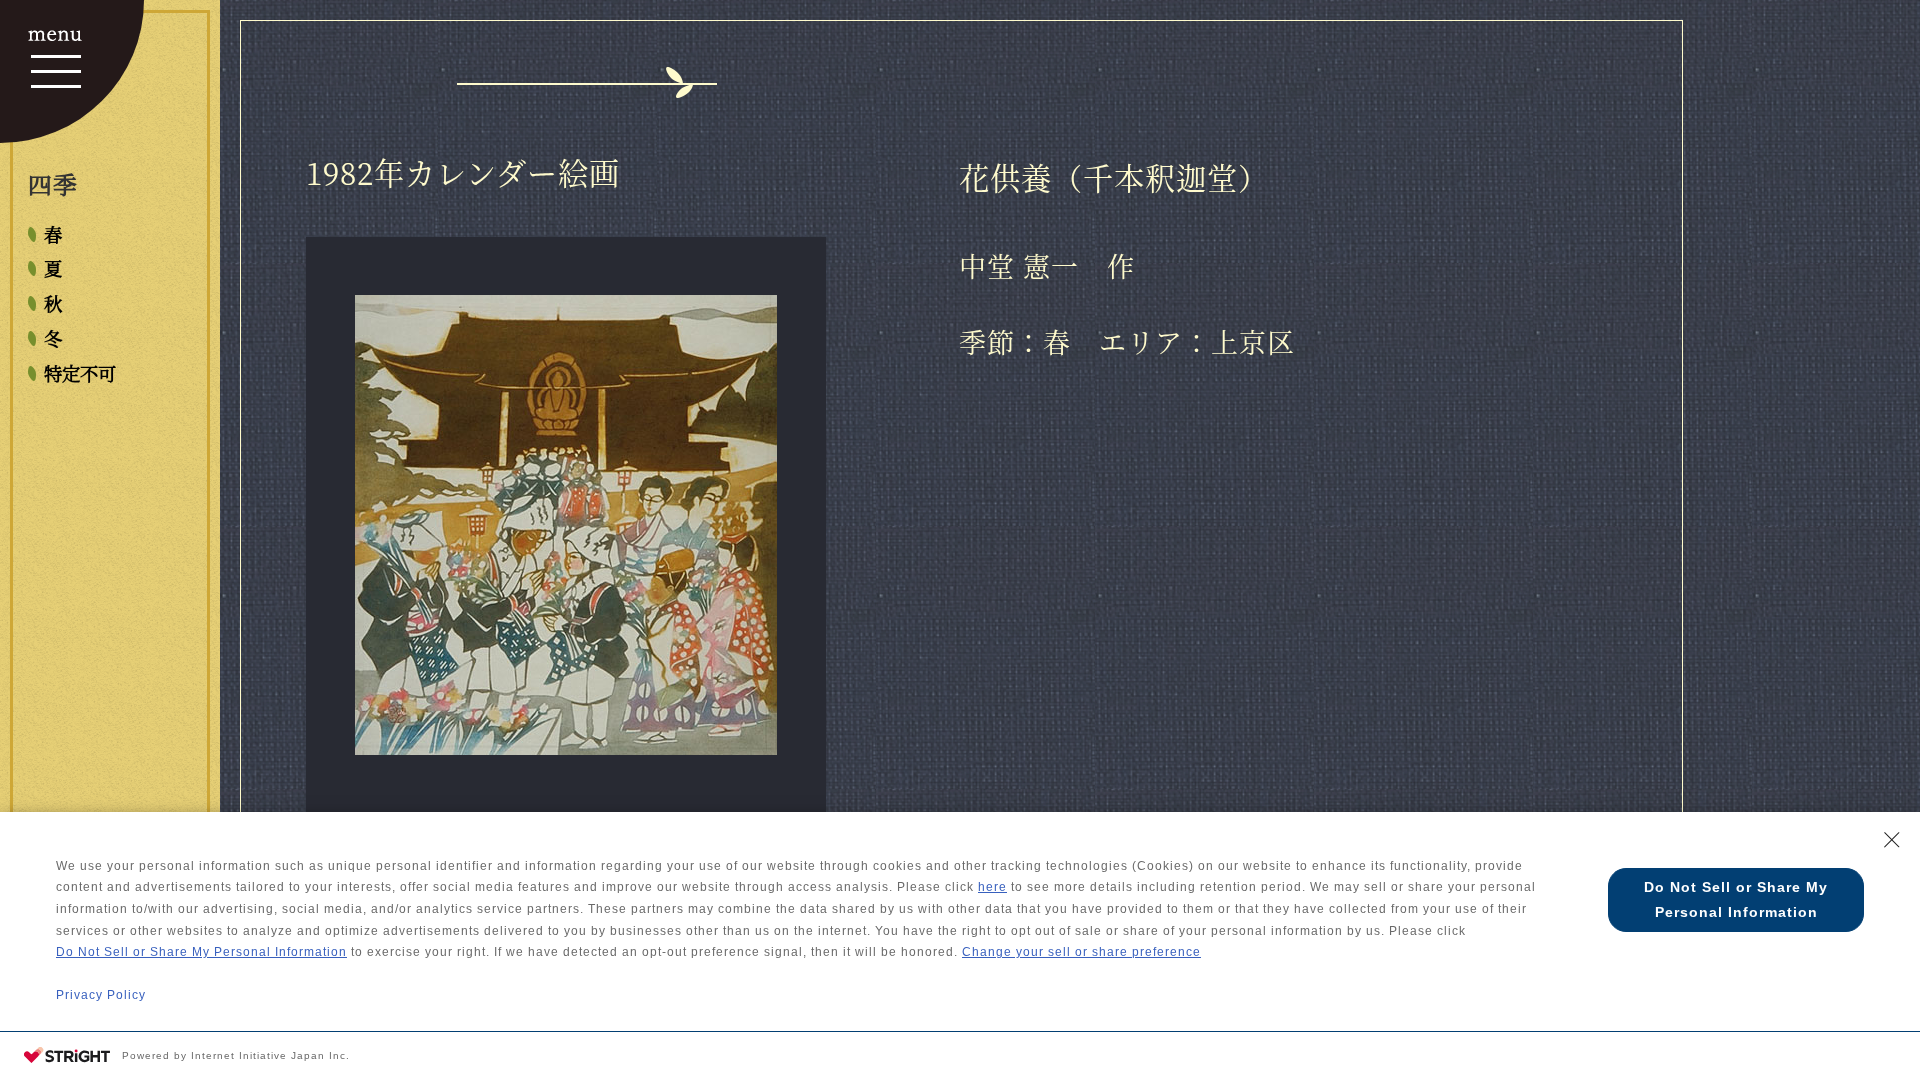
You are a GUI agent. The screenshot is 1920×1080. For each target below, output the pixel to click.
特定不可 (80, 373)
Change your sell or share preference (1081, 952)
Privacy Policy (101, 995)
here (992, 887)
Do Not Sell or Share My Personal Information (201, 952)
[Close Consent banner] (1892, 840)
